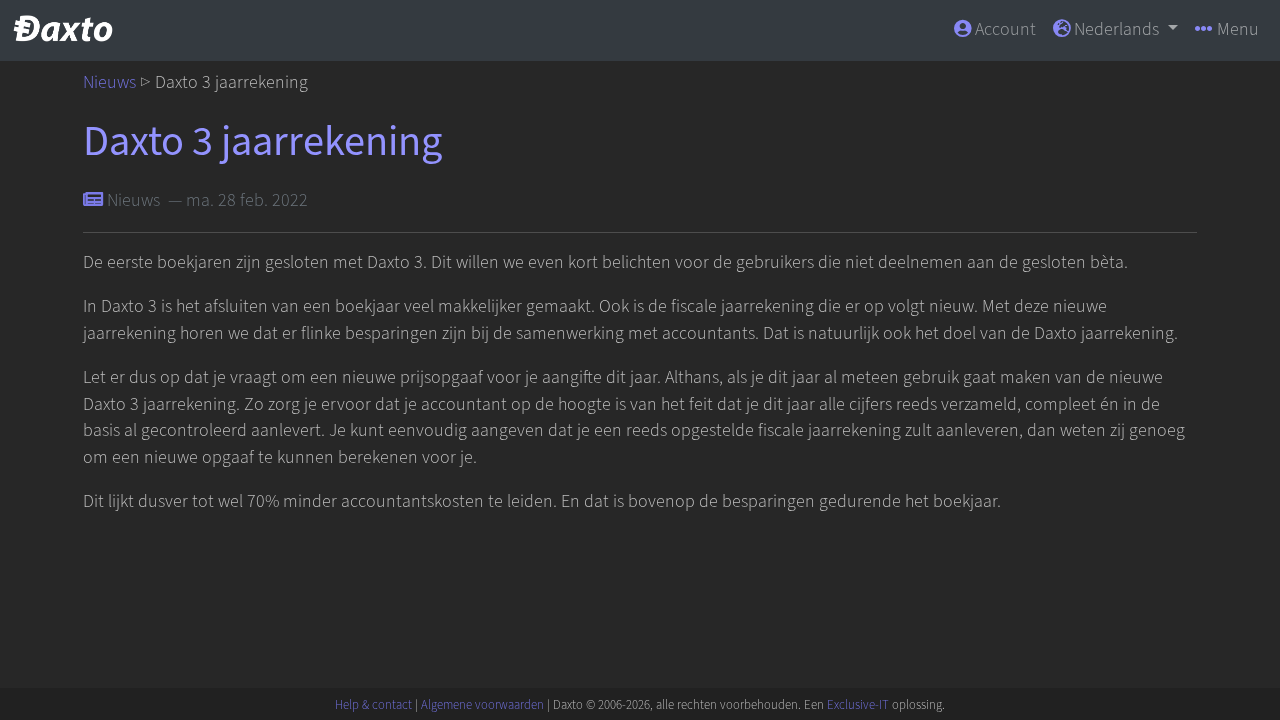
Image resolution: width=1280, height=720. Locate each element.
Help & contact (373, 705)
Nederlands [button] (1116, 29)
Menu (1236, 29)
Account (1003, 29)
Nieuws (109, 82)
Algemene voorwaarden (482, 705)
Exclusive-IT (858, 705)
